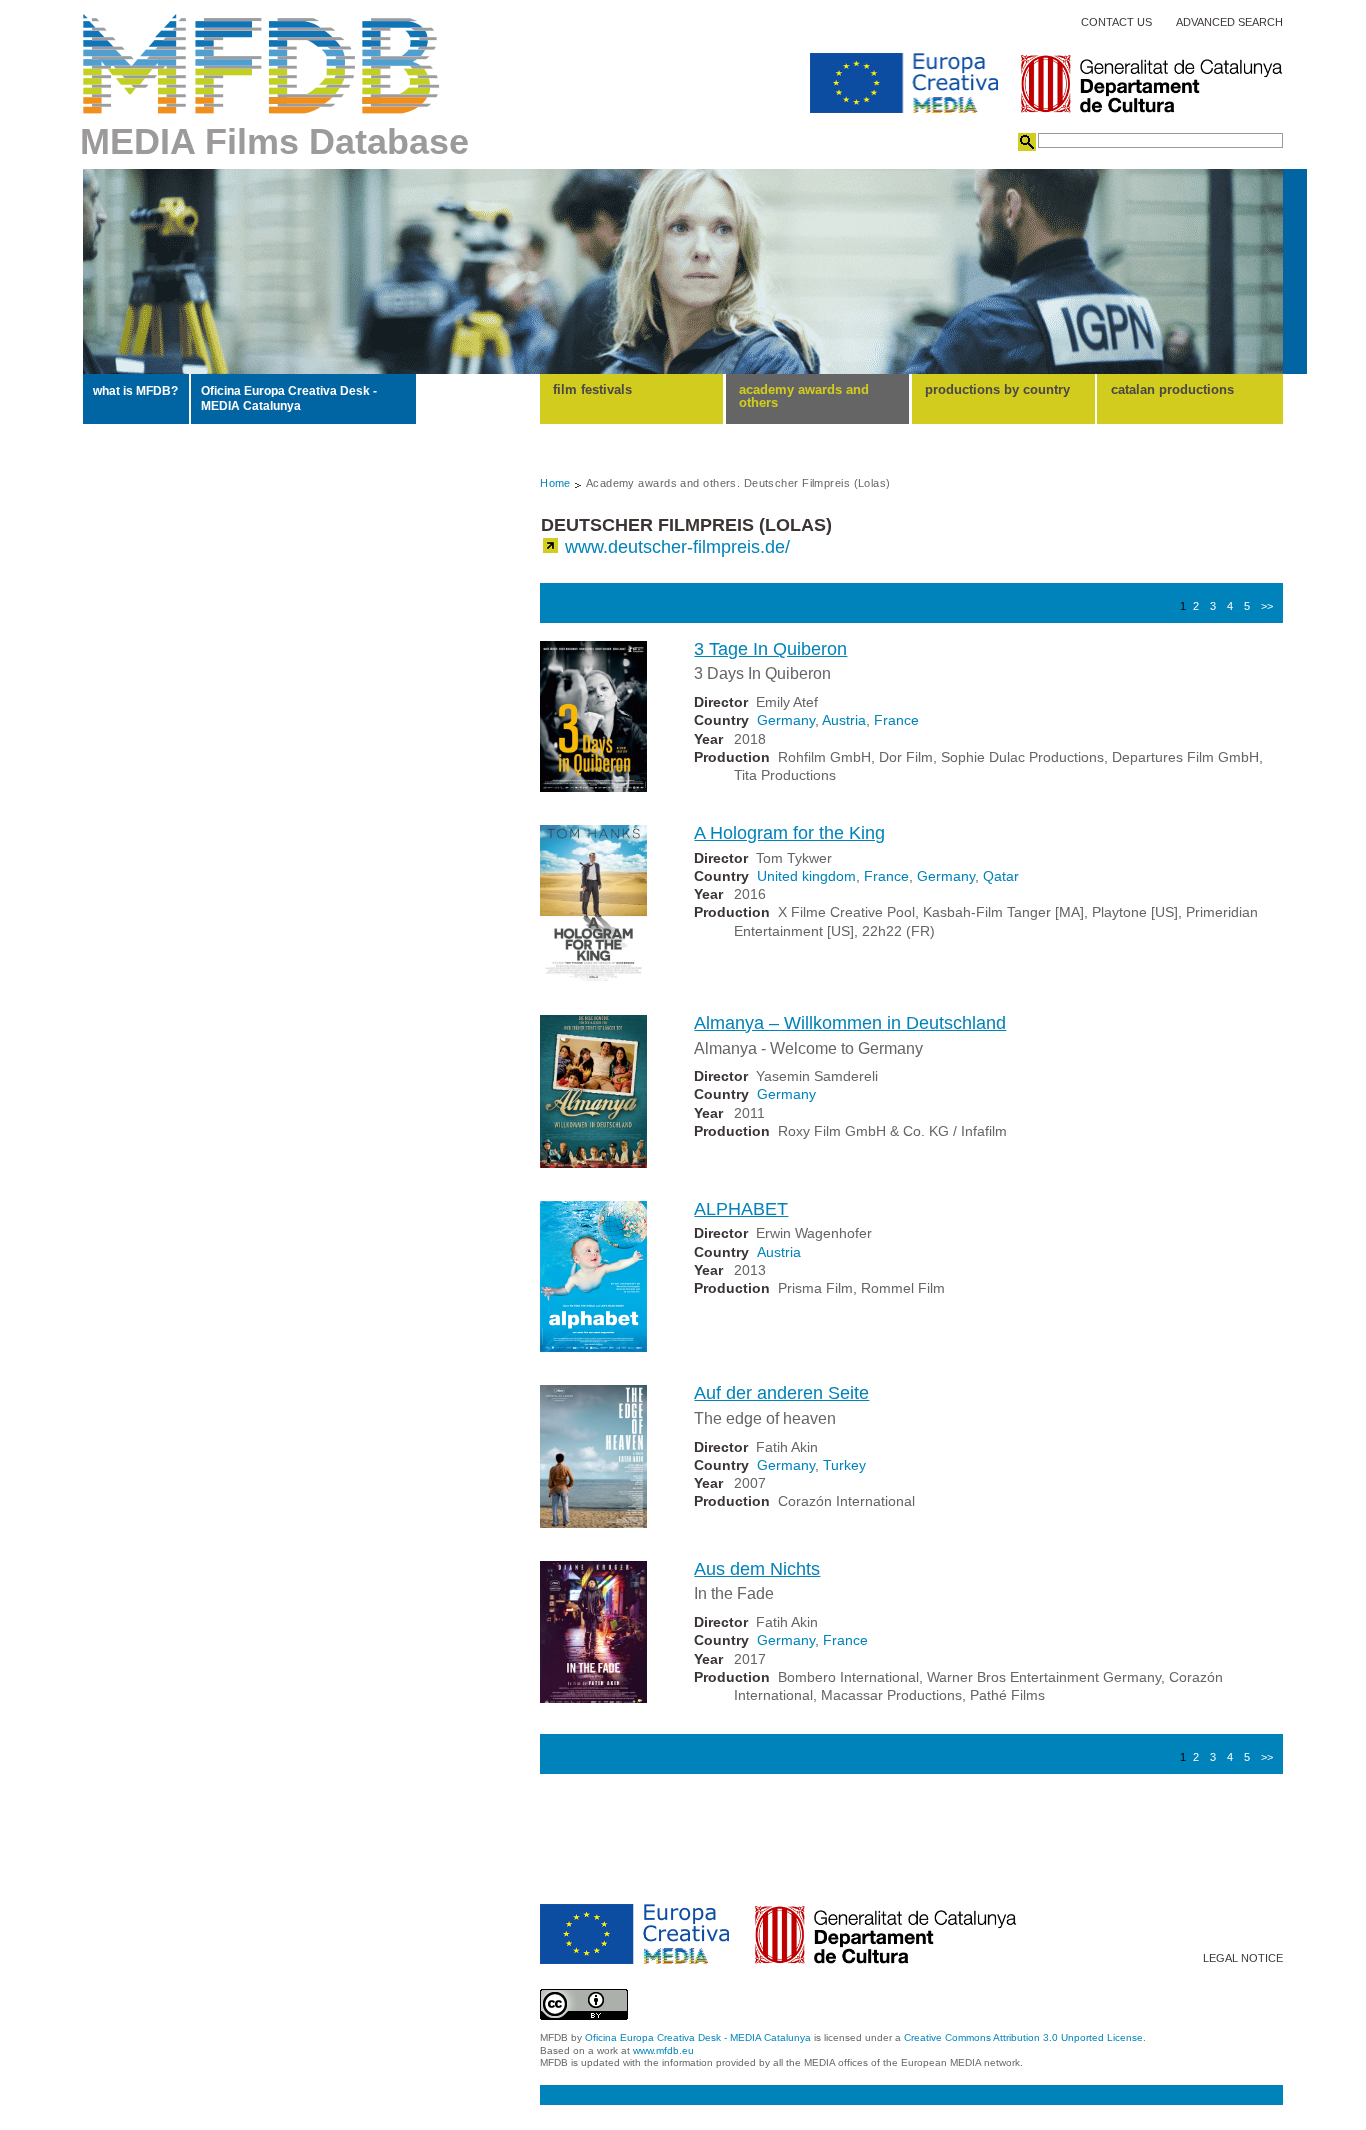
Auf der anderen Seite (781, 1393)
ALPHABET (741, 1209)
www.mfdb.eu (663, 2050)
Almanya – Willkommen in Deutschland (850, 1023)
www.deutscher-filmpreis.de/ (677, 547)
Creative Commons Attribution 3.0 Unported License (1023, 2037)
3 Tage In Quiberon (770, 649)
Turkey (844, 1465)
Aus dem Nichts (757, 1569)
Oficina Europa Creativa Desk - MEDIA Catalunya (289, 398)
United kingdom (806, 876)
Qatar (1001, 876)
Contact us (1116, 22)
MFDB (261, 64)
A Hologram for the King (789, 833)
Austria (844, 720)
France (896, 720)
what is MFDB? (135, 391)
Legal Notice (1243, 1958)
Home (555, 483)
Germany (786, 720)
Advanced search (1229, 22)
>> (1267, 606)
